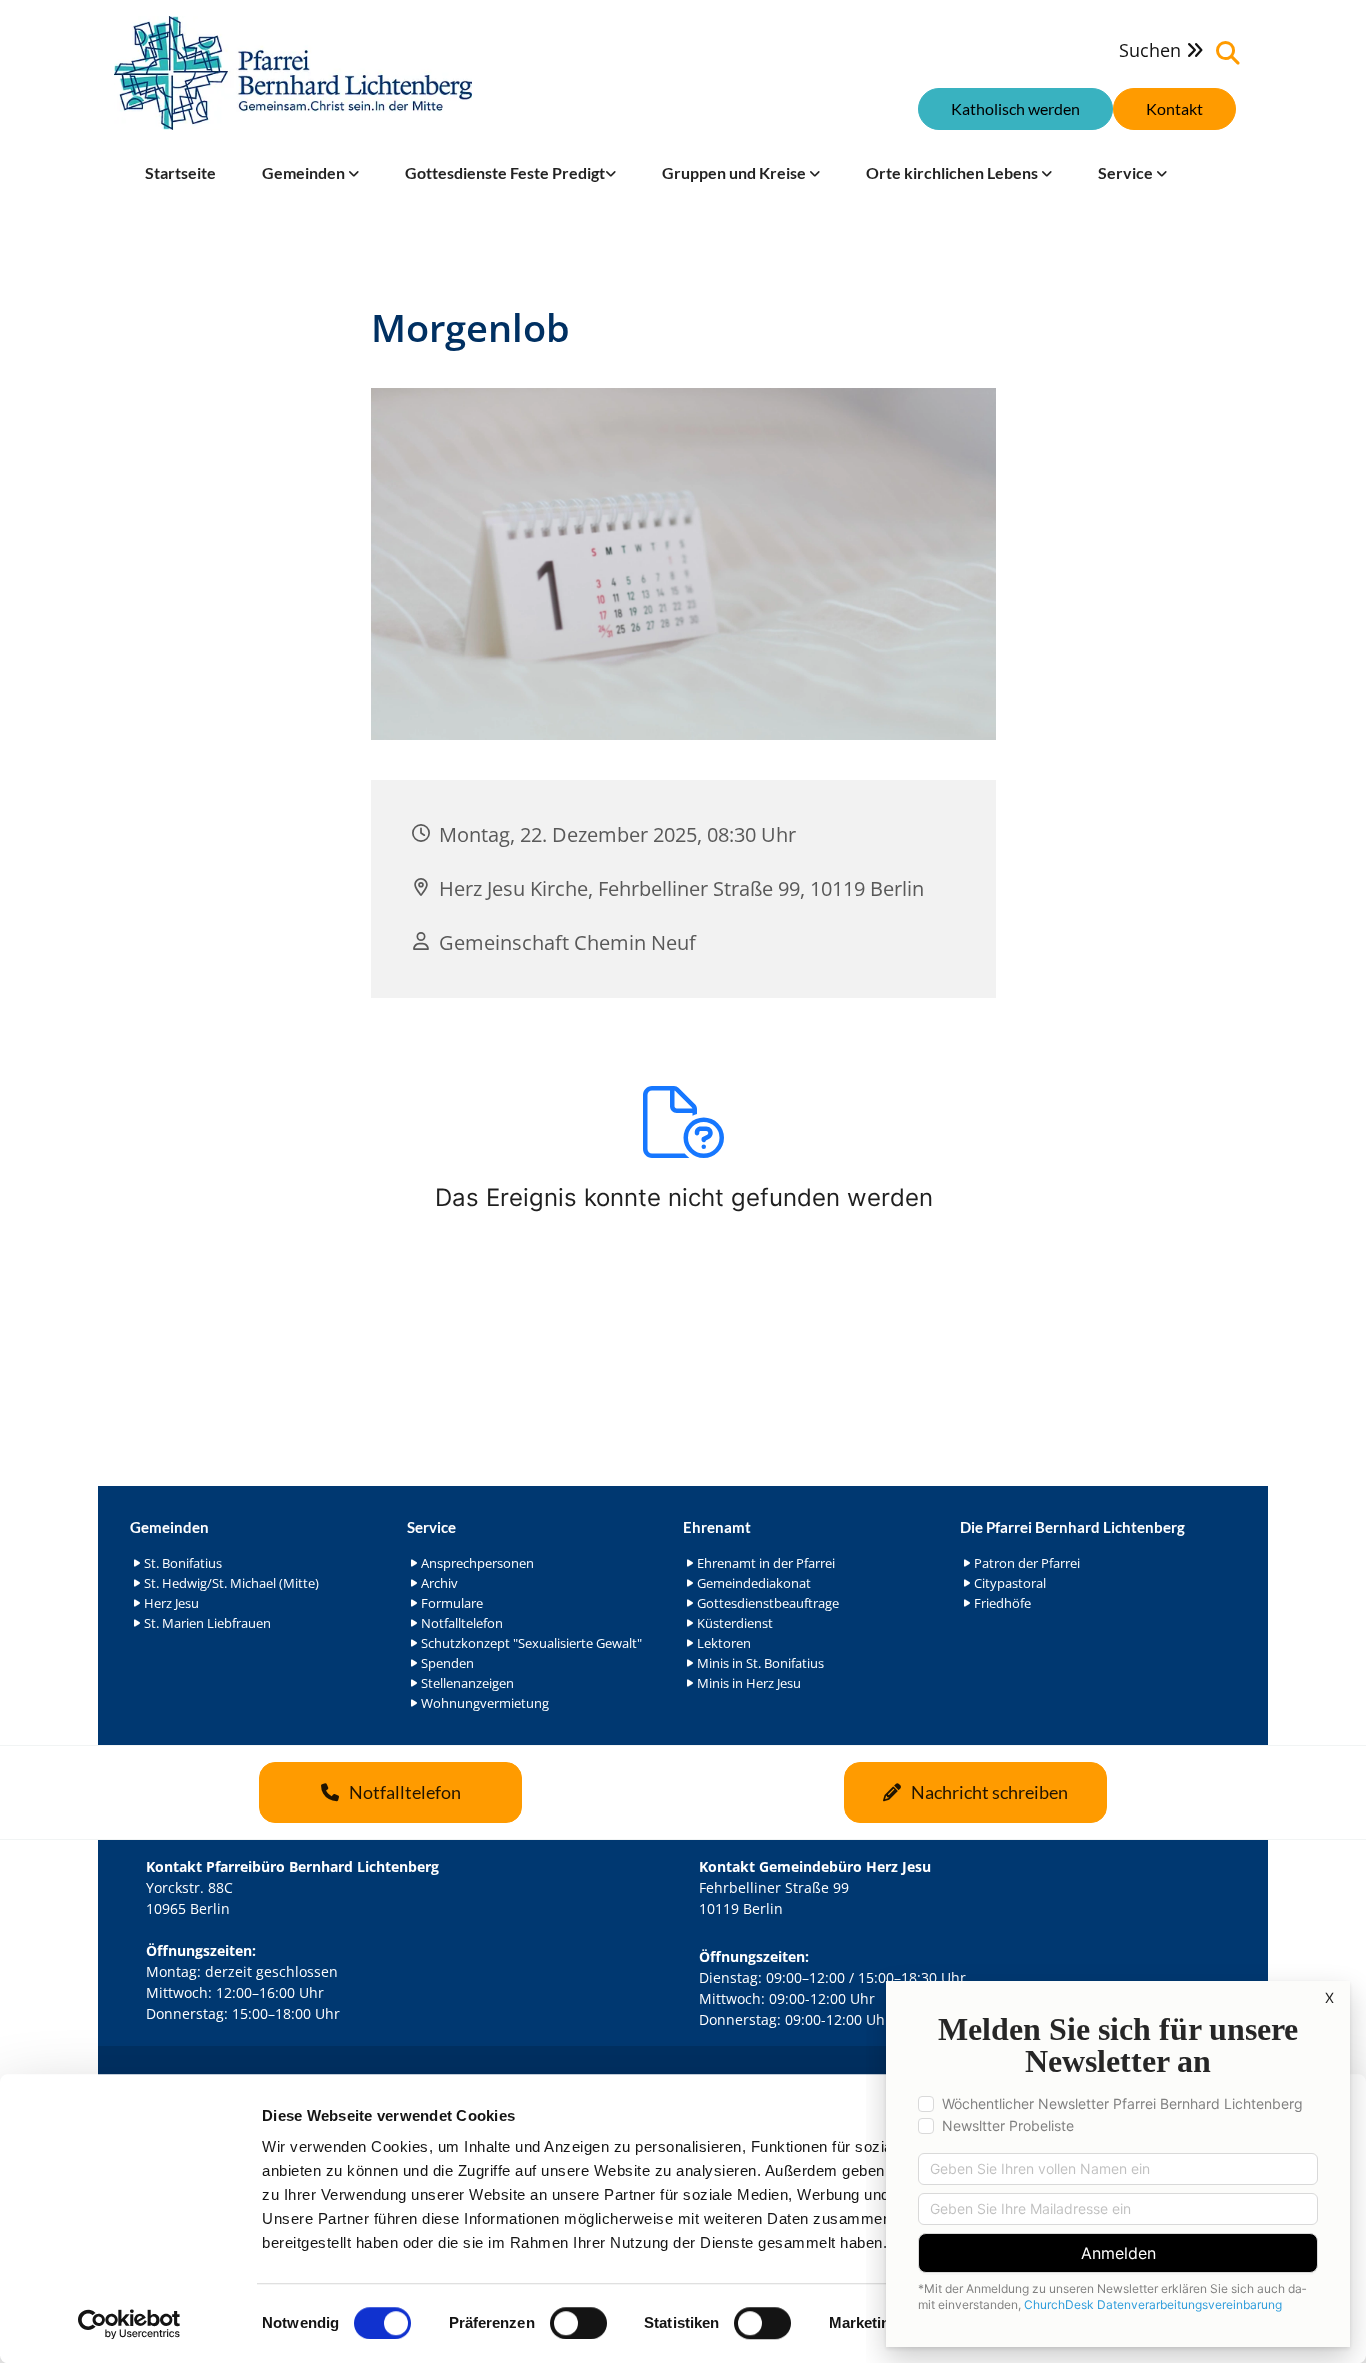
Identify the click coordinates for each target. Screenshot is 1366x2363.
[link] (310, 173)
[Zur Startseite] (293, 73)
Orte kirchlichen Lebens (953, 172)
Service (1127, 172)
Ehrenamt (717, 1527)
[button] (1174, 109)
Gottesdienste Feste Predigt (505, 172)
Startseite (180, 172)
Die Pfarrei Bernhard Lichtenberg (1072, 1527)
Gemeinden (305, 172)
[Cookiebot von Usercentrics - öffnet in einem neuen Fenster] (129, 2324)
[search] (1228, 53)
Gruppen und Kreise (735, 172)
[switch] (578, 2323)
